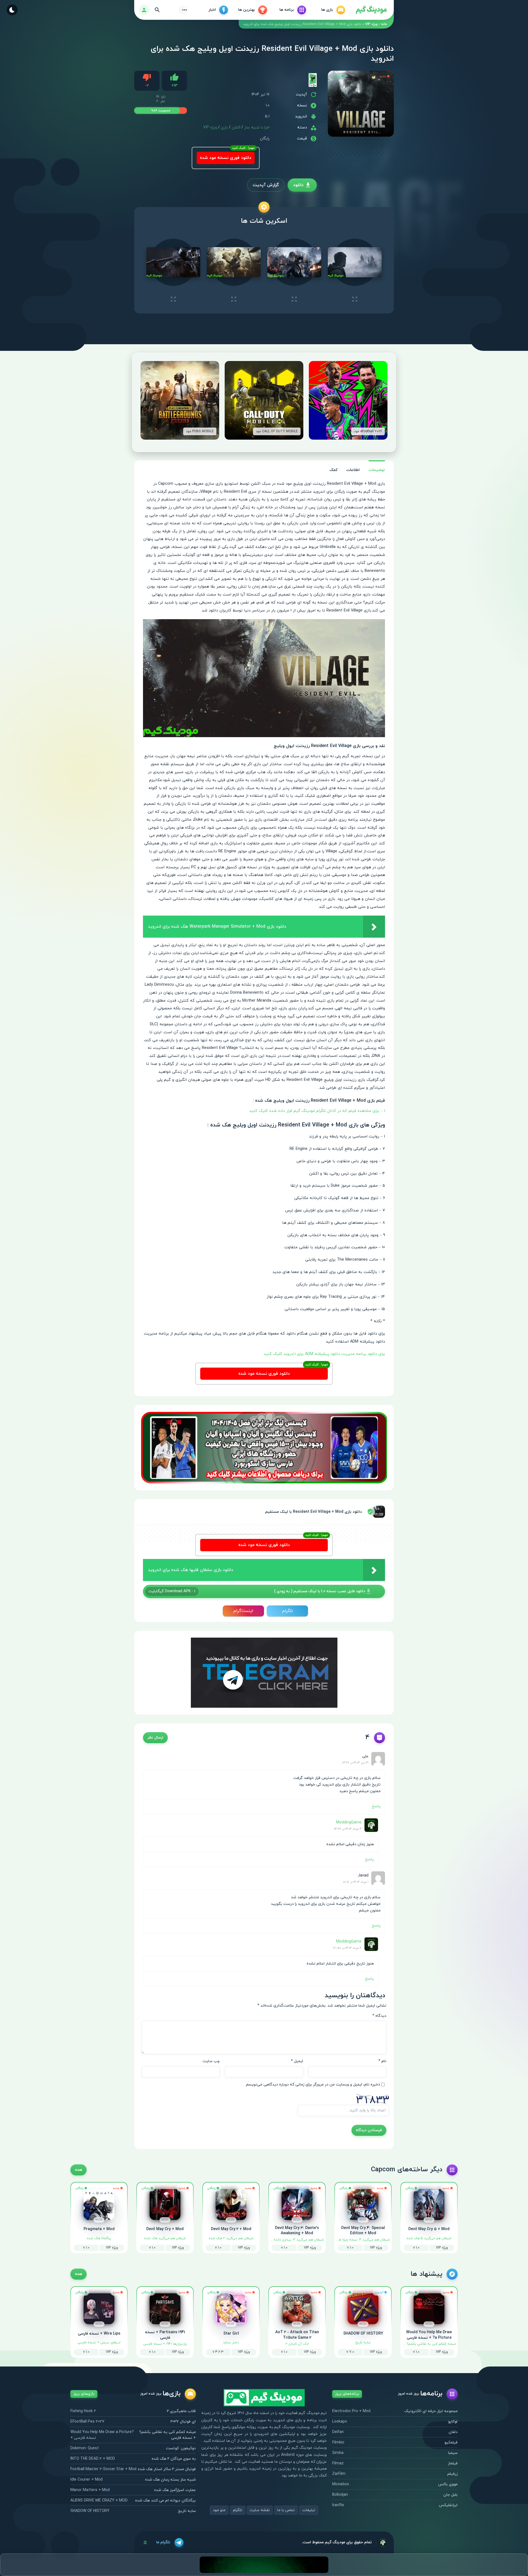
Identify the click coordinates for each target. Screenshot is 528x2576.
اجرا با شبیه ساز (257, 127)
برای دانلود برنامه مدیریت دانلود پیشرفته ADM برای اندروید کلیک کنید (324, 1354)
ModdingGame (349, 1823)
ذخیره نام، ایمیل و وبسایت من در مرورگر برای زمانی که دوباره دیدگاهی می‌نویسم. (313, 2085)
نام (382, 2061)
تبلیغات (309, 2510)
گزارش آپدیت (266, 185)
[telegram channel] (264, 1672)
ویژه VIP (371, 24)
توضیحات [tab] (377, 470)
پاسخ (376, 1806)
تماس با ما (286, 2510)
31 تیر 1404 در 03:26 (355, 1763)
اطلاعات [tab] (353, 470)
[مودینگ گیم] (371, 10)
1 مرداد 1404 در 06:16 (356, 1882)
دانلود (298, 185)
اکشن (236, 127)
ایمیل (297, 2061)
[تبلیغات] (264, 1447)
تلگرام (288, 1611)
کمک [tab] (333, 470)
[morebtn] (185, 10)
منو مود (219, 2510)
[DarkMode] (12, 10)
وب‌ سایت (211, 2061)
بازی (224, 127)
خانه (384, 24)
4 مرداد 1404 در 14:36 (348, 1829)
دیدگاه (379, 2016)
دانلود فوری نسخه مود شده (226, 158)
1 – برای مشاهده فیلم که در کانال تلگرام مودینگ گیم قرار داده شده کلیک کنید (317, 1111)
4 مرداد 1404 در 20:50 (347, 1948)
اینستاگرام (243, 1611)
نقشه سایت (260, 2510)
